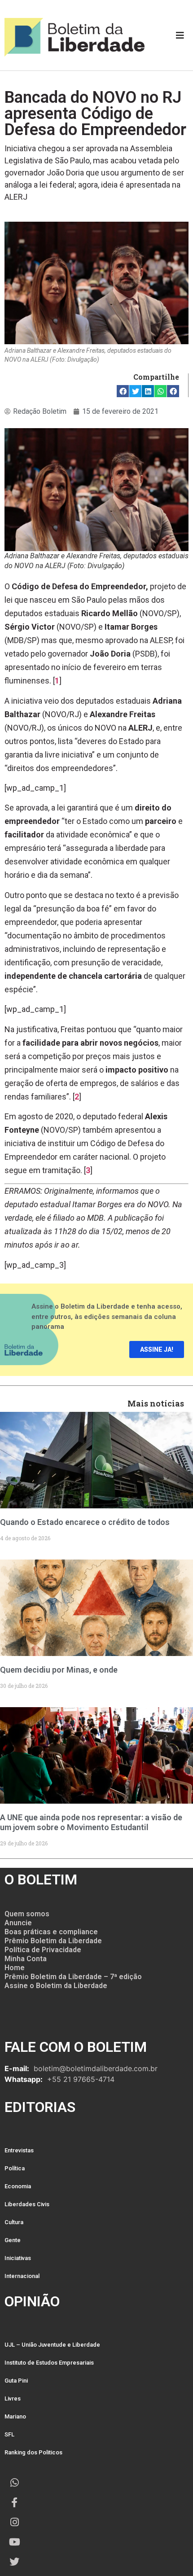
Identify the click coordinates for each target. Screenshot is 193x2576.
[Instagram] (14, 2522)
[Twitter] (14, 2562)
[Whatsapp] (14, 2483)
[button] (123, 391)
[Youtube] (14, 2542)
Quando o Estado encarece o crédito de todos (85, 1522)
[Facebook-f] (14, 2502)
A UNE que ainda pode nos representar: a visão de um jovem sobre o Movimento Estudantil (91, 1822)
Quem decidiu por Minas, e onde (59, 1670)
